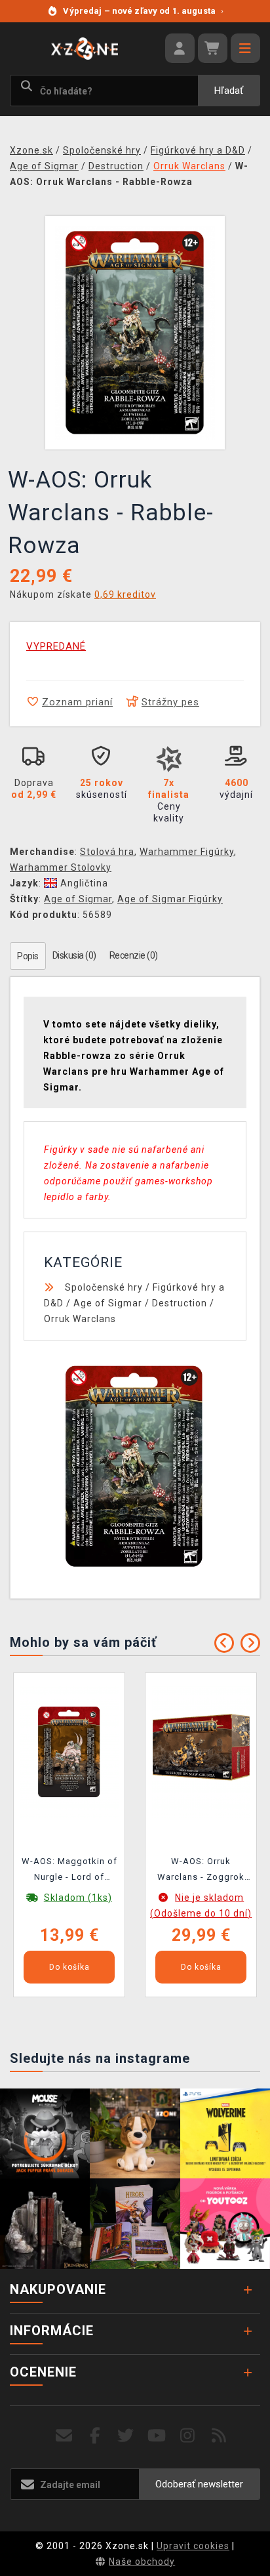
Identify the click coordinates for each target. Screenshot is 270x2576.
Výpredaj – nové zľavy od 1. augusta (143, 11)
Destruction (180, 1303)
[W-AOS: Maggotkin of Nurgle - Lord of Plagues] (69, 1751)
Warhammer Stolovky (61, 867)
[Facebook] (95, 2436)
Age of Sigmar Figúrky (170, 899)
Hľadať (229, 91)
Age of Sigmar (78, 899)
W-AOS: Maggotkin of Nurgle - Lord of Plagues (69, 1871)
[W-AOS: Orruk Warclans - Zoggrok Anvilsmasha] (201, 1751)
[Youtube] (157, 2436)
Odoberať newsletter (199, 2484)
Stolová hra (107, 852)
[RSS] (219, 2436)
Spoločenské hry (104, 1287)
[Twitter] (126, 2436)
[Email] (64, 2436)
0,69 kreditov (125, 594)
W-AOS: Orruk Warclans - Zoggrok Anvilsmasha (201, 1871)
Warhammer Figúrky (187, 852)
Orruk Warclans (80, 1319)
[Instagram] (188, 2436)
